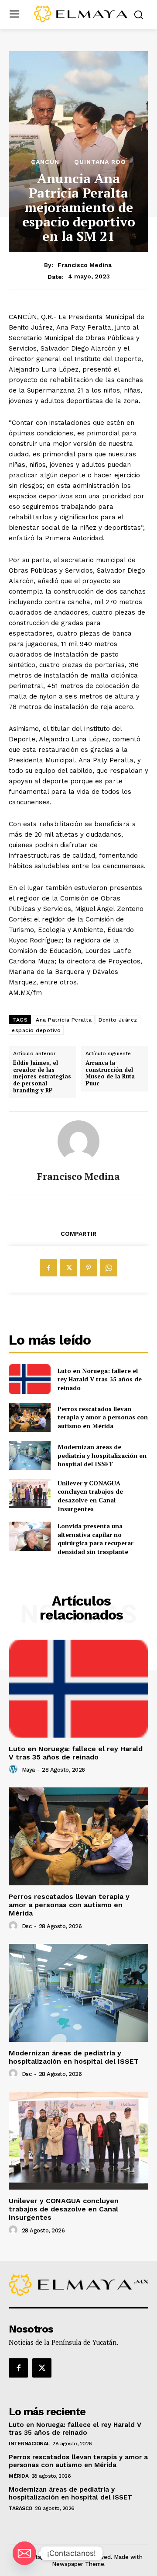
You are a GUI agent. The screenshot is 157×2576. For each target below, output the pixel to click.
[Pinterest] (89, 1268)
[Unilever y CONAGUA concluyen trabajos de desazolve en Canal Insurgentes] (30, 1493)
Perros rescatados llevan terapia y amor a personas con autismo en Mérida (103, 1417)
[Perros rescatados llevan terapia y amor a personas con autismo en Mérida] (30, 1417)
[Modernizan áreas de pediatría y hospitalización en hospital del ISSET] (30, 1455)
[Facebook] (48, 1268)
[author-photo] (14, 1769)
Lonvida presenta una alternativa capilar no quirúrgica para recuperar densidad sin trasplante (96, 1539)
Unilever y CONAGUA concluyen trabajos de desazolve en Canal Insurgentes (90, 1496)
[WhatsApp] (109, 1268)
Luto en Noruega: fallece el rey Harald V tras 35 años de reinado (100, 1379)
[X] (68, 1268)
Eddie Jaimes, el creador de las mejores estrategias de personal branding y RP (42, 1077)
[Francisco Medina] (78, 1141)
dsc (27, 1926)
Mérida (19, 2476)
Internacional (29, 2444)
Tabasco (20, 2508)
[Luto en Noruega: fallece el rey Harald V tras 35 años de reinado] (30, 1379)
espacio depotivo (36, 1030)
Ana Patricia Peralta (64, 1020)
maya (28, 1770)
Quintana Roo (100, 162)
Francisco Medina (85, 265)
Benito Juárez (118, 1020)
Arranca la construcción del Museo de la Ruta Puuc (110, 1073)
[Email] (24, 2553)
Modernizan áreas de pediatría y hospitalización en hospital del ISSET (102, 1455)
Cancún (45, 162)
